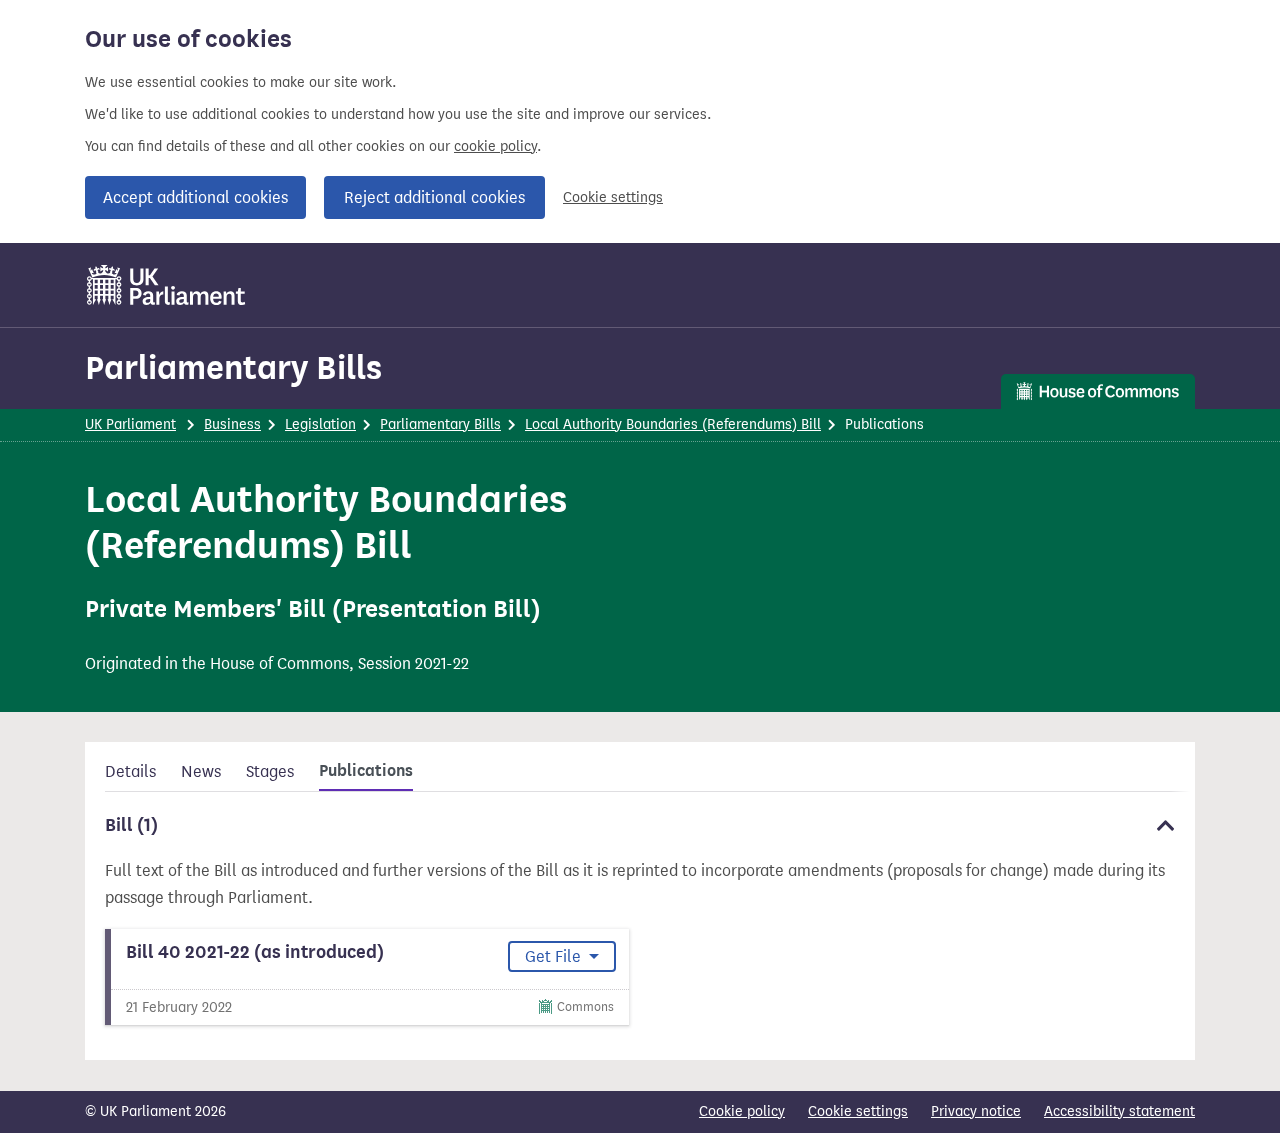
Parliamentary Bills (233, 367)
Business (232, 424)
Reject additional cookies (434, 197)
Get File (555, 956)
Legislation (320, 424)
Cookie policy (742, 1111)
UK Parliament (130, 424)
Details (130, 771)
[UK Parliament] (166, 285)
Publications (366, 771)
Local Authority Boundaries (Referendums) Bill (673, 424)
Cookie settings (613, 197)
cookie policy (495, 146)
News (201, 771)
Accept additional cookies (195, 197)
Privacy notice (976, 1111)
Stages (270, 771)
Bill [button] (131, 825)
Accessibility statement (1119, 1111)
